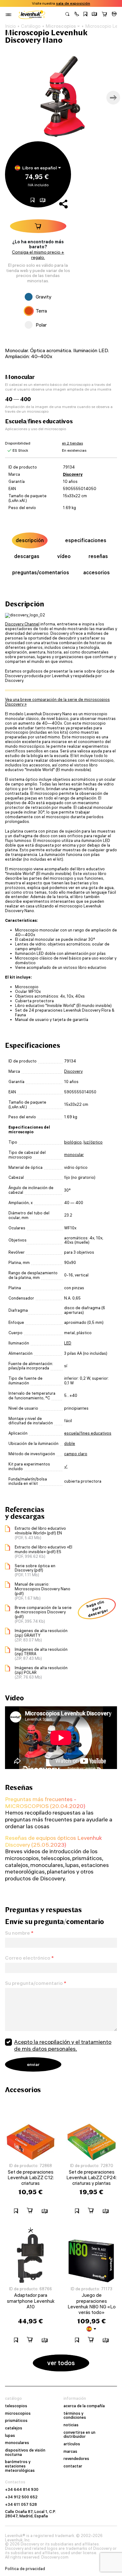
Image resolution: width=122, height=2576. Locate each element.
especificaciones (86, 540)
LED (68, 1343)
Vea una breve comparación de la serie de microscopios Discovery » (57, 702)
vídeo (64, 556)
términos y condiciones (75, 2416)
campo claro (76, 1454)
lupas (10, 2436)
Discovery (73, 474)
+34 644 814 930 (22, 2490)
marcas (70, 2452)
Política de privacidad (25, 2569)
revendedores (76, 2459)
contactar (73, 2466)
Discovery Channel (22, 624)
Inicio (10, 26)
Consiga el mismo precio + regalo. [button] (38, 255)
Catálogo (31, 26)
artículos (72, 2444)
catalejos (14, 2428)
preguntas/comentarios (41, 572)
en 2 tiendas (72, 443)
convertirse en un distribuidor (79, 2435)
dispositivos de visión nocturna (25, 2452)
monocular (74, 1155)
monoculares (17, 2443)
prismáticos (16, 2421)
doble (70, 1444)
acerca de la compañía (84, 2406)
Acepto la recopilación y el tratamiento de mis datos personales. (63, 2045)
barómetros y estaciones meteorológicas (20, 2466)
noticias (71, 2425)
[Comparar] (94, 15)
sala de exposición (73, 3)
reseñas (98, 556)
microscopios (18, 2413)
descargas (27, 556)
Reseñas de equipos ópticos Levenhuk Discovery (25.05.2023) (53, 1841)
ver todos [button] (61, 2363)
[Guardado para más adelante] (85, 15)
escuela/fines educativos (88, 1433)
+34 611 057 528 (21, 2505)
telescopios (16, 2406)
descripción (30, 540)
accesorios (97, 572)
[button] (77, 15)
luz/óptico (93, 1142)
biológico (73, 1142)
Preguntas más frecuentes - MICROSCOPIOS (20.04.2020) (45, 1803)
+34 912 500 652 (21, 2497)
